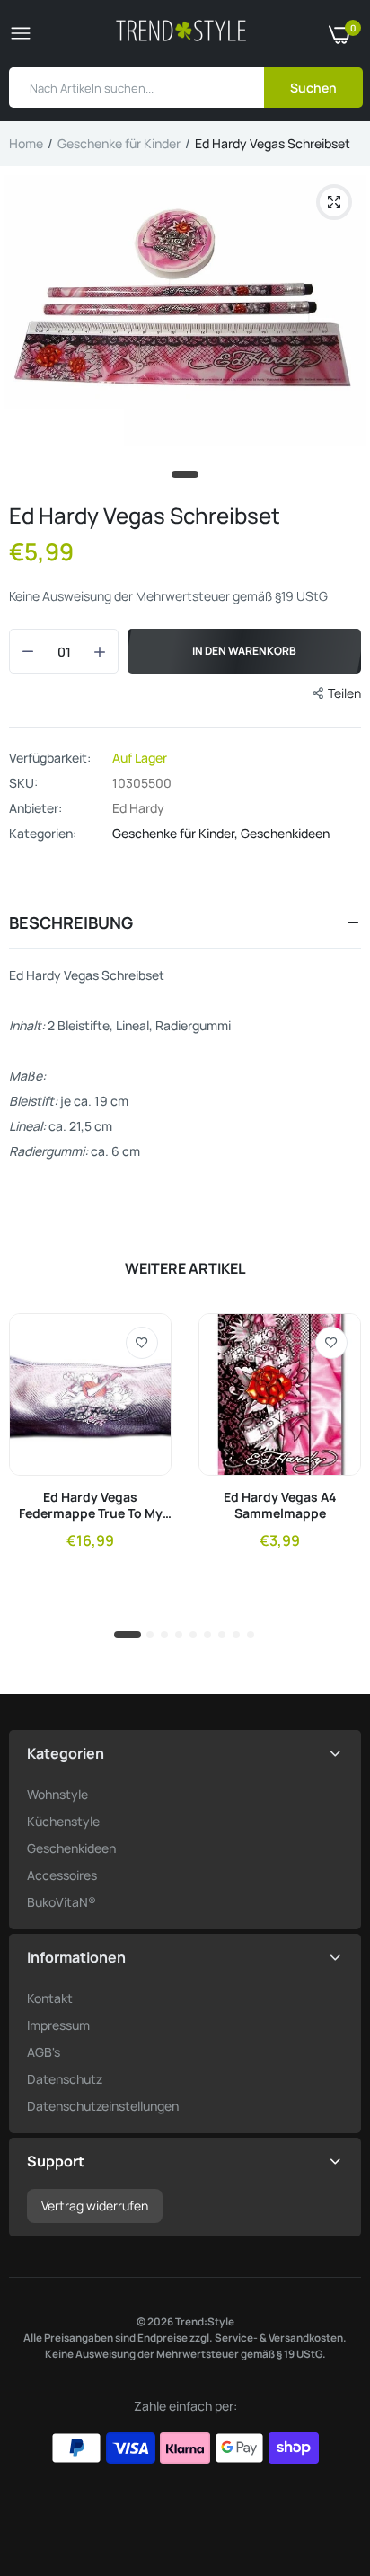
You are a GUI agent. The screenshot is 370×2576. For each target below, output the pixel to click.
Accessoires (62, 1875)
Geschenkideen (285, 833)
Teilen (344, 693)
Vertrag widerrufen (95, 2205)
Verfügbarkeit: (50, 758)
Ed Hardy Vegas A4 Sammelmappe (280, 1505)
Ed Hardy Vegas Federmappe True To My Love (91, 1505)
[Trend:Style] (181, 34)
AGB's (44, 2052)
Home (26, 143)
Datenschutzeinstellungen (103, 2106)
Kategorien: (43, 834)
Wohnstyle (57, 1794)
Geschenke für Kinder (119, 143)
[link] (142, 1343)
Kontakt (50, 1998)
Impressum (58, 2025)
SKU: (23, 783)
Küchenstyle (63, 1821)
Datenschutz (65, 2079)
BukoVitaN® (62, 1902)
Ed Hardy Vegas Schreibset (145, 515)
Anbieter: (35, 808)
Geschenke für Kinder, (176, 833)
